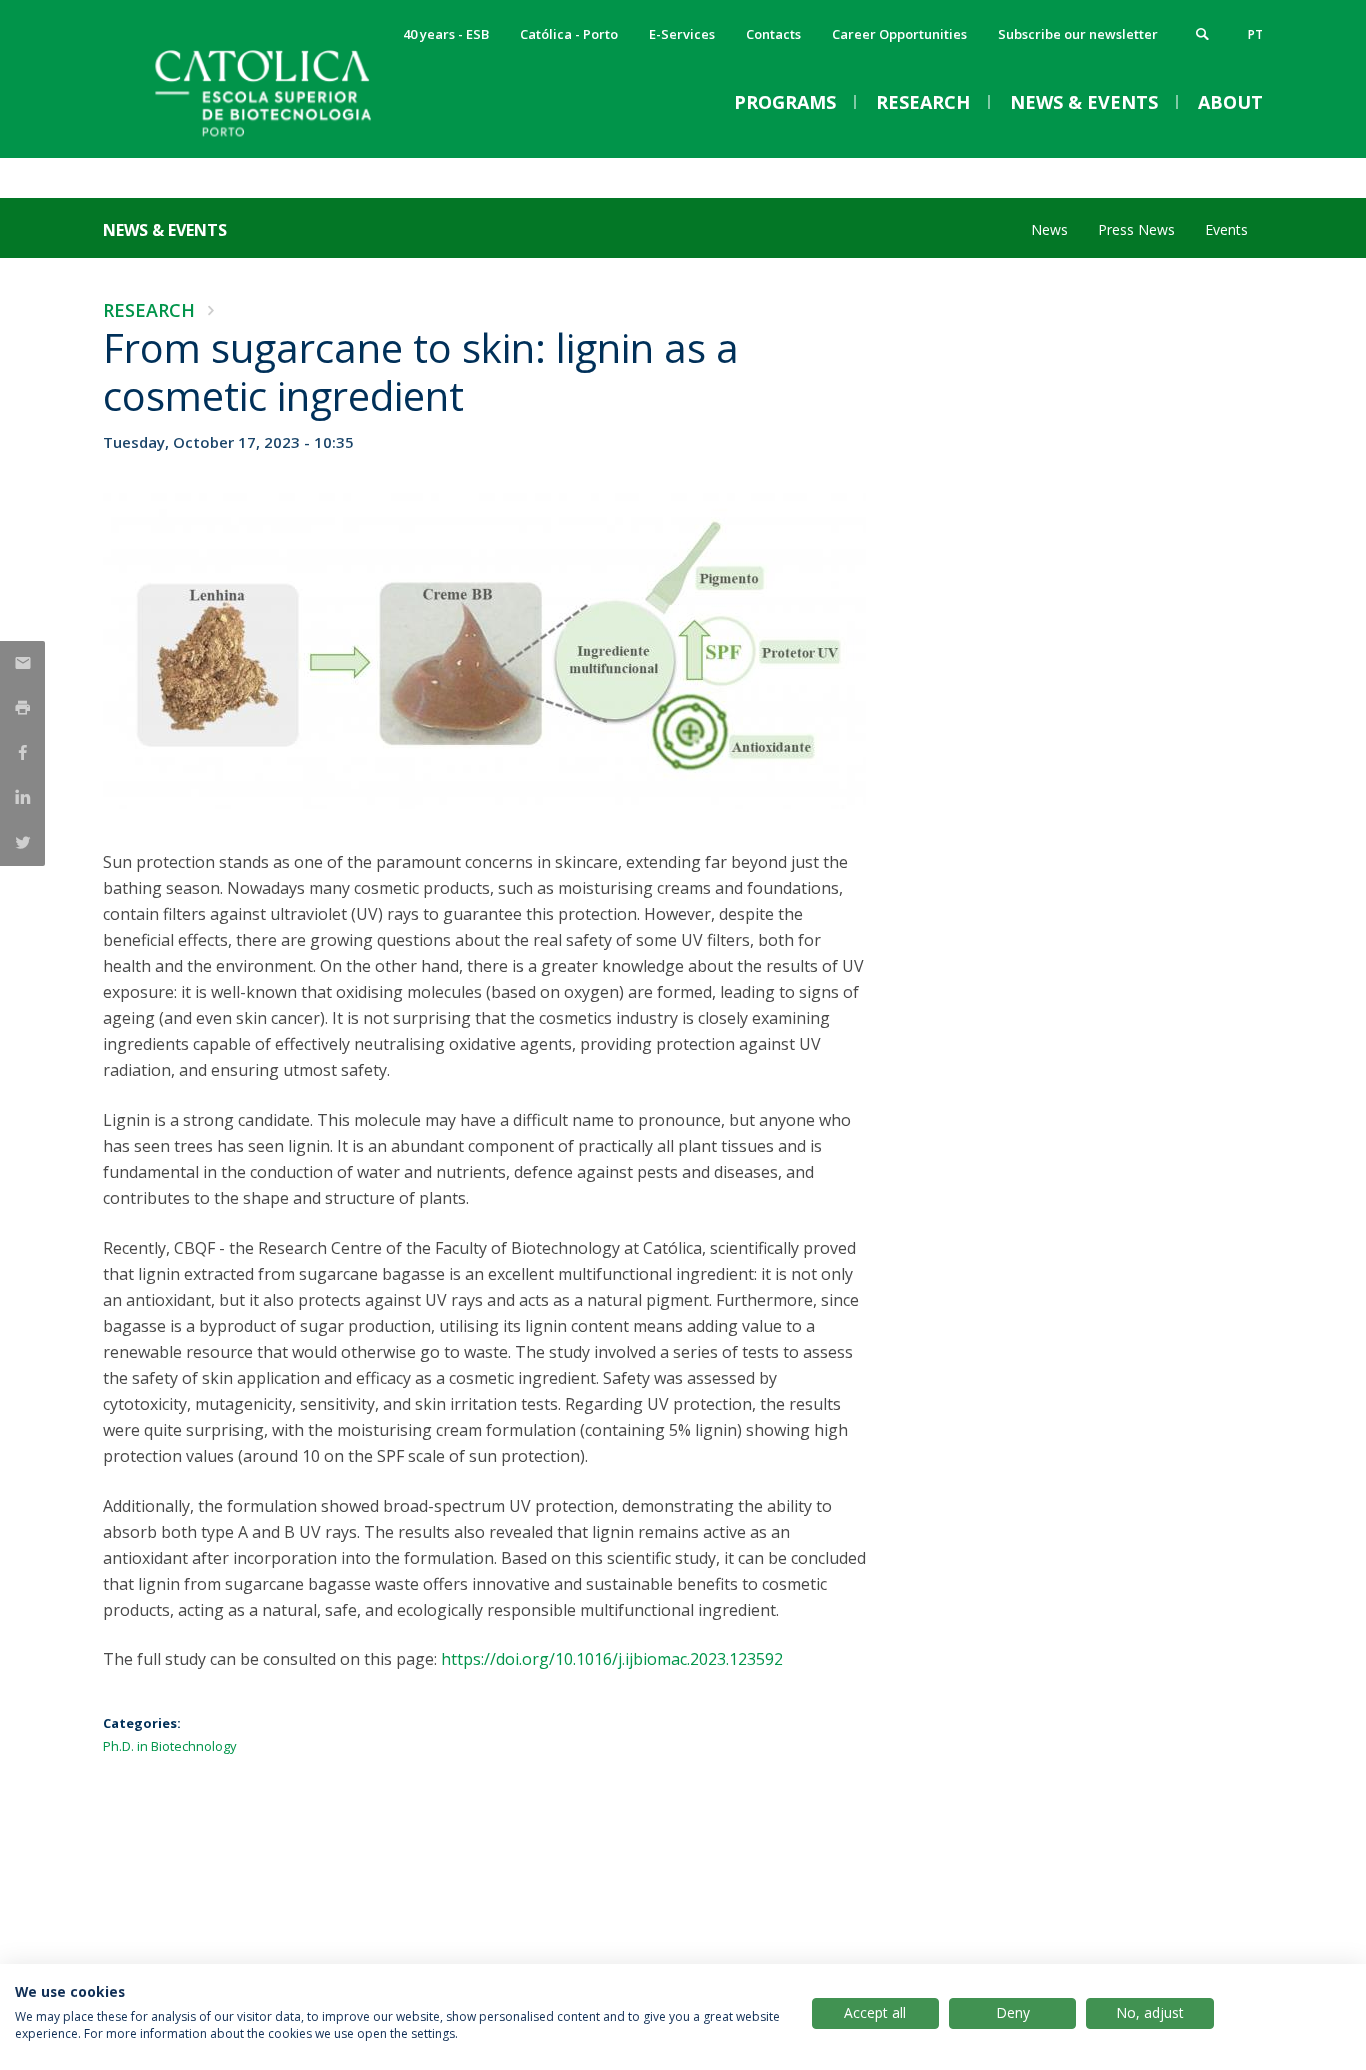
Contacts (773, 34)
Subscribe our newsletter (1078, 34)
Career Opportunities (899, 34)
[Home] (303, 137)
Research (149, 310)
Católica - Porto (569, 34)
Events (1226, 229)
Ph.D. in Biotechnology (170, 1746)
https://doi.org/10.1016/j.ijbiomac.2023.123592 (612, 1659)
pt (1255, 34)
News (1049, 229)
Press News (1136, 229)
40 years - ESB (446, 34)
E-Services (682, 34)
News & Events (165, 230)
